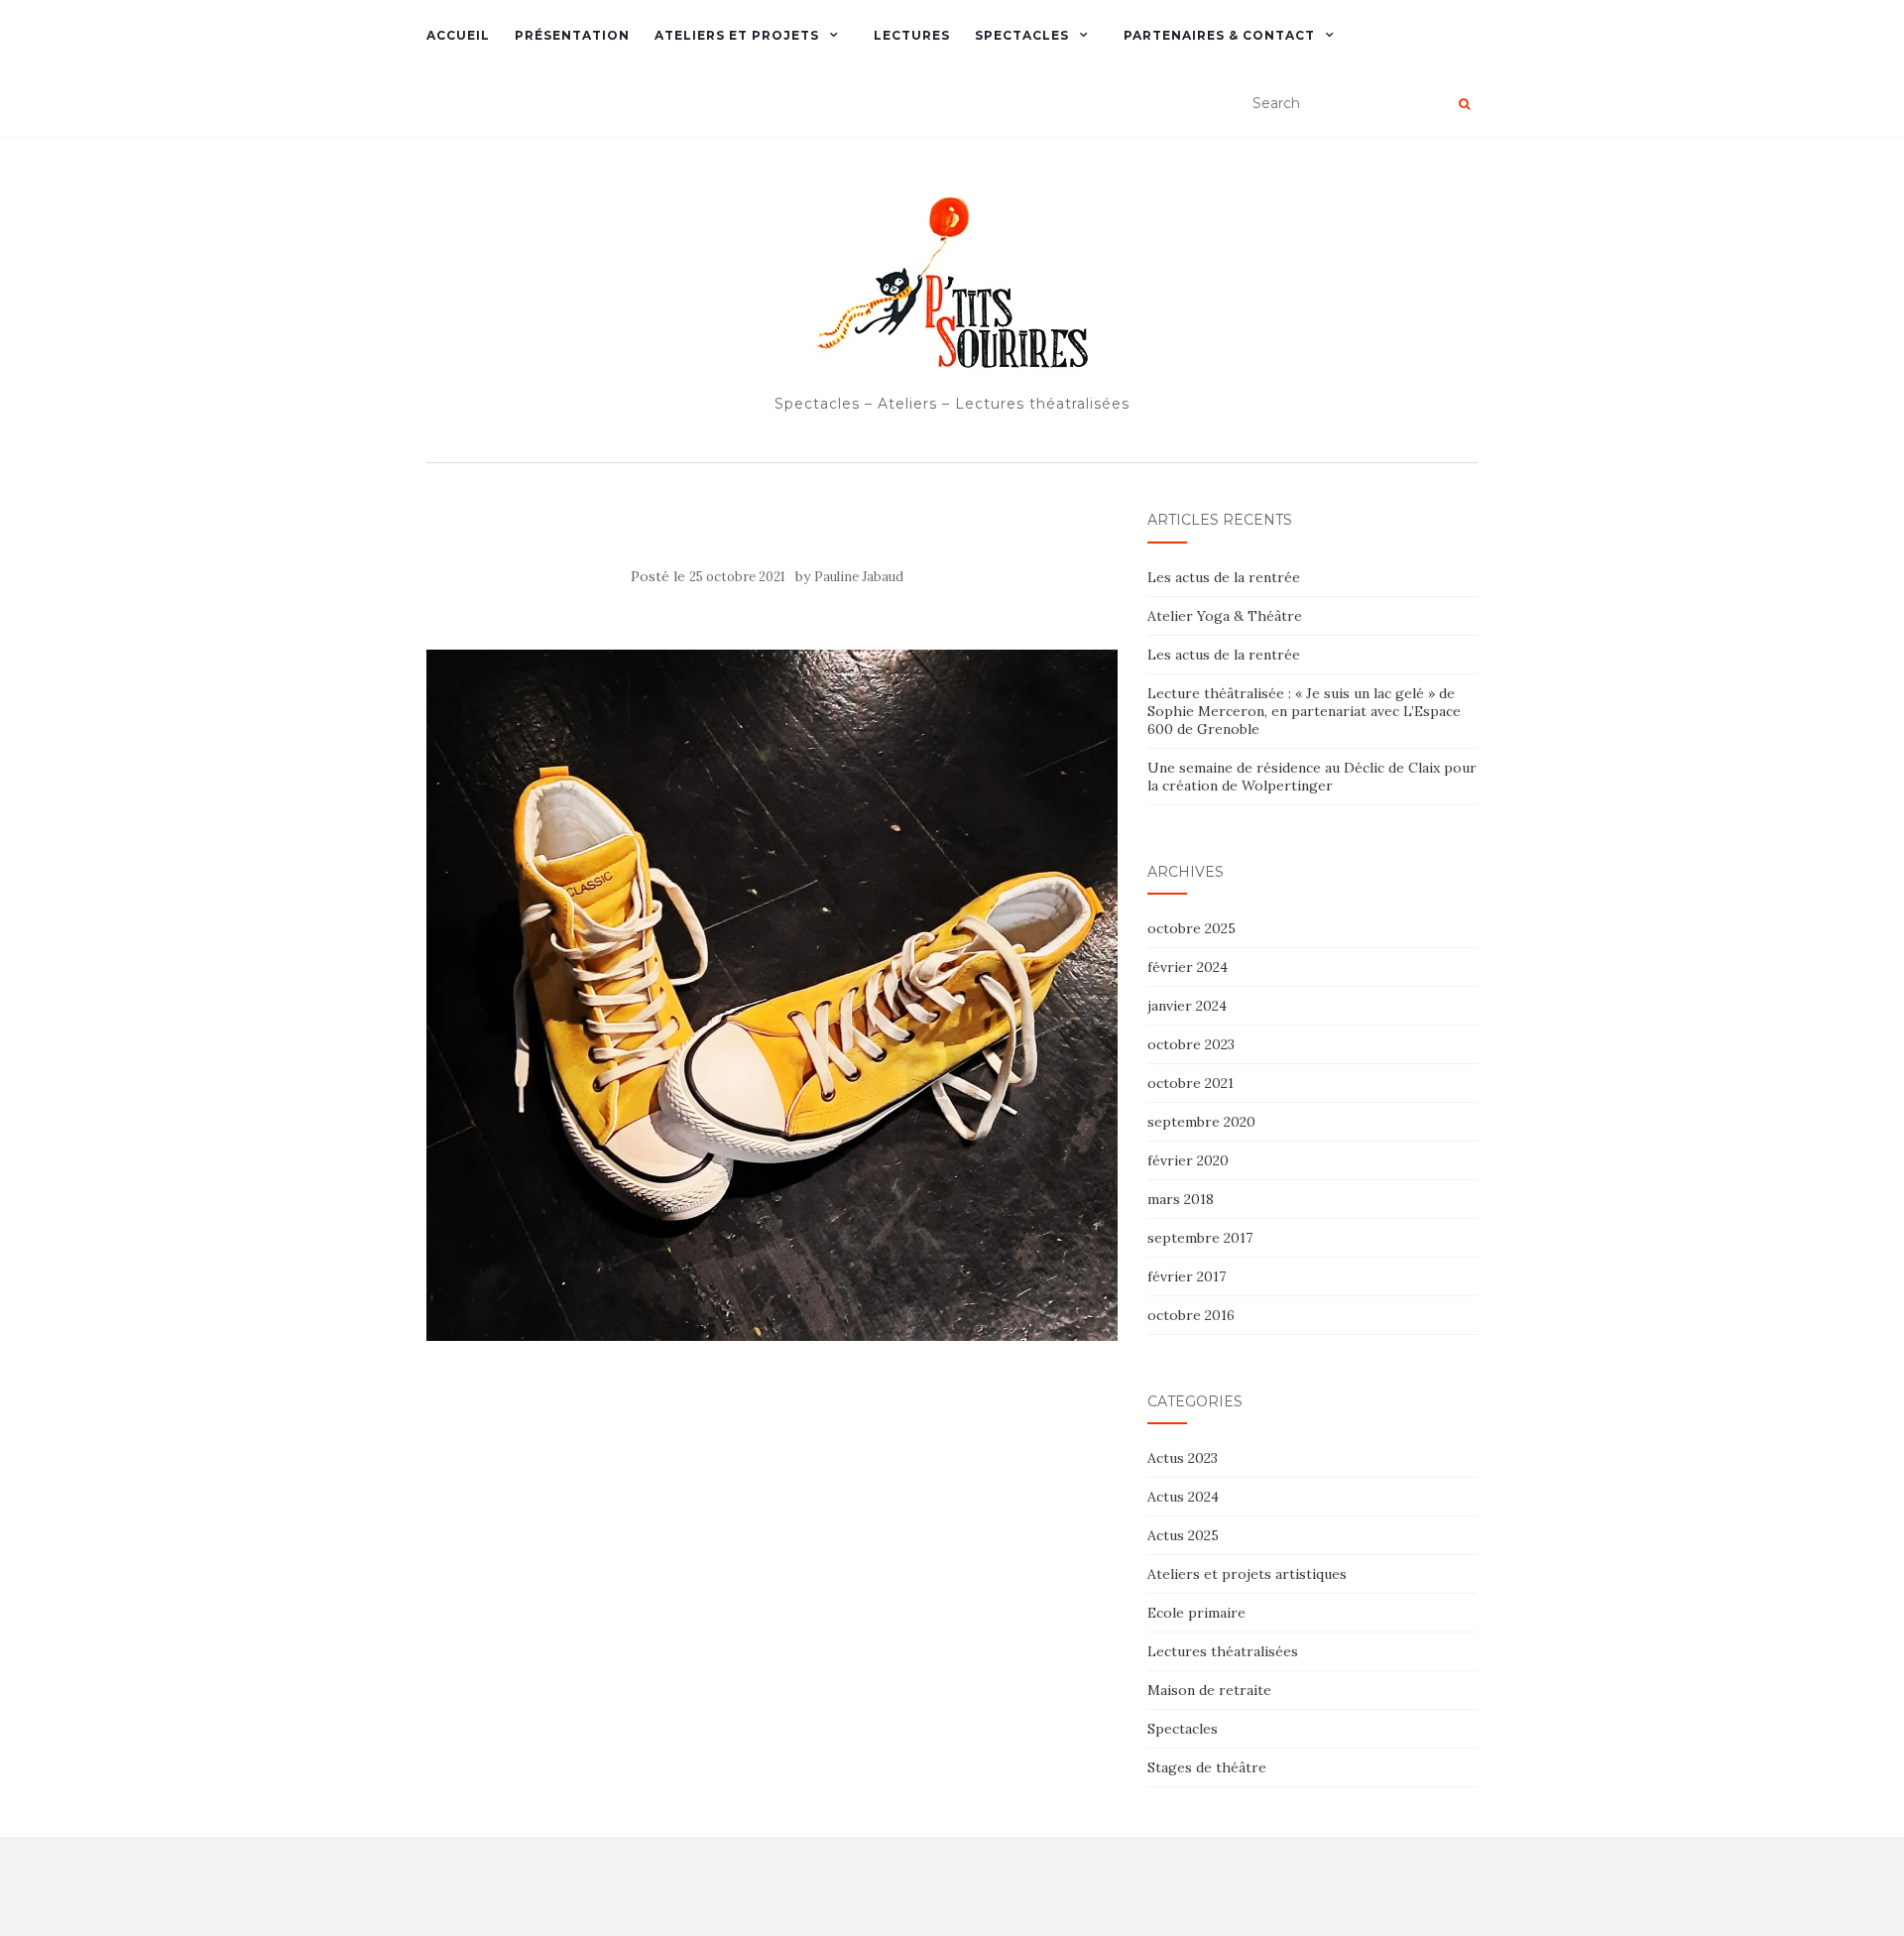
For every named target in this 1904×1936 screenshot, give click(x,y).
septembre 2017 (1200, 1238)
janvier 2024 (1187, 1006)
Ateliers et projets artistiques (1247, 1574)
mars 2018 (1181, 1199)
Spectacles (1022, 35)
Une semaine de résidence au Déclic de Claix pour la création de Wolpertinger (1312, 777)
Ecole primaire (1196, 1613)
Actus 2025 (1183, 1535)
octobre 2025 (1191, 928)
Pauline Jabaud (859, 577)
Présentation (572, 35)
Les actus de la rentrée (1224, 577)
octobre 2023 (1191, 1044)
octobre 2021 (1190, 1083)
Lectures (912, 35)
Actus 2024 (1183, 1497)
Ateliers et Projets (737, 35)
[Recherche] (1464, 104)
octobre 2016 (1191, 1315)
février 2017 (1187, 1276)
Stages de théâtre (1207, 1767)
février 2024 (1188, 967)
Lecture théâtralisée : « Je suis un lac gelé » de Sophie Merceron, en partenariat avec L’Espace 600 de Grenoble (1304, 711)
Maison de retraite (1209, 1690)
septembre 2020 (1201, 1122)
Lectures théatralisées (1223, 1651)
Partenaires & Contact (1219, 35)
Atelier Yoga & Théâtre (1225, 616)
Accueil (458, 35)
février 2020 (1188, 1160)
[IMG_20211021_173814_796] (772, 994)
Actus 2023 (1183, 1458)
